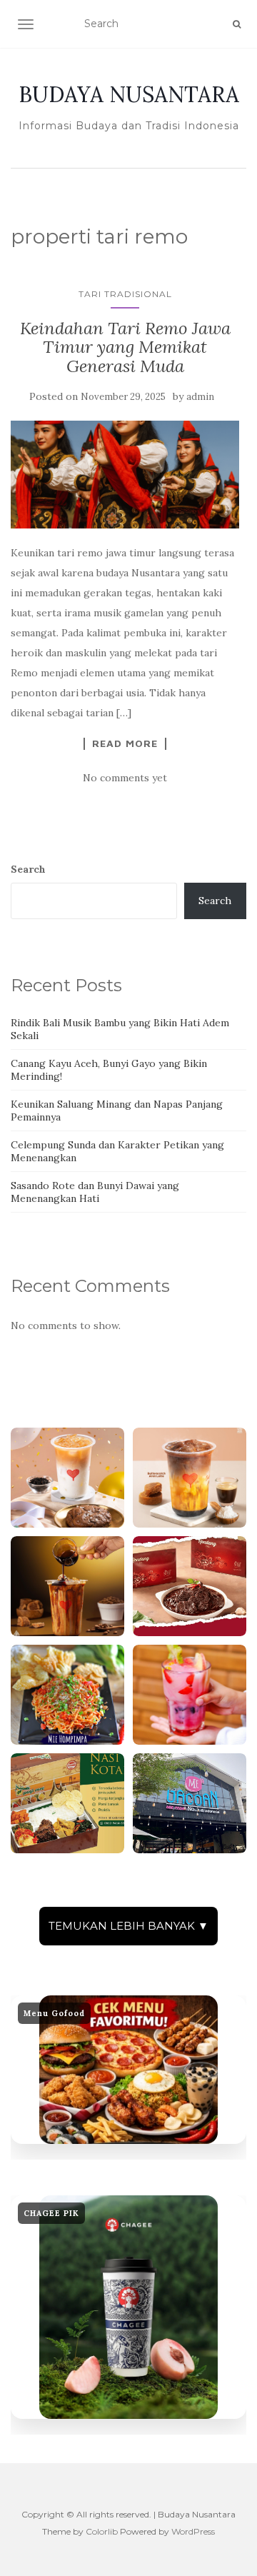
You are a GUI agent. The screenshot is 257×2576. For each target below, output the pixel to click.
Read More (125, 743)
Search (28, 869)
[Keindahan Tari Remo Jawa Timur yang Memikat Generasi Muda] (125, 475)
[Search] (237, 24)
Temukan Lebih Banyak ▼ (128, 1926)
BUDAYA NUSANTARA (129, 94)
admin (200, 397)
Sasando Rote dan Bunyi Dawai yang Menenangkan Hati (95, 1192)
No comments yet (125, 778)
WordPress (193, 2531)
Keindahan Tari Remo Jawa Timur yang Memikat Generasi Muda (125, 347)
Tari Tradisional (125, 294)
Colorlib (102, 2531)
